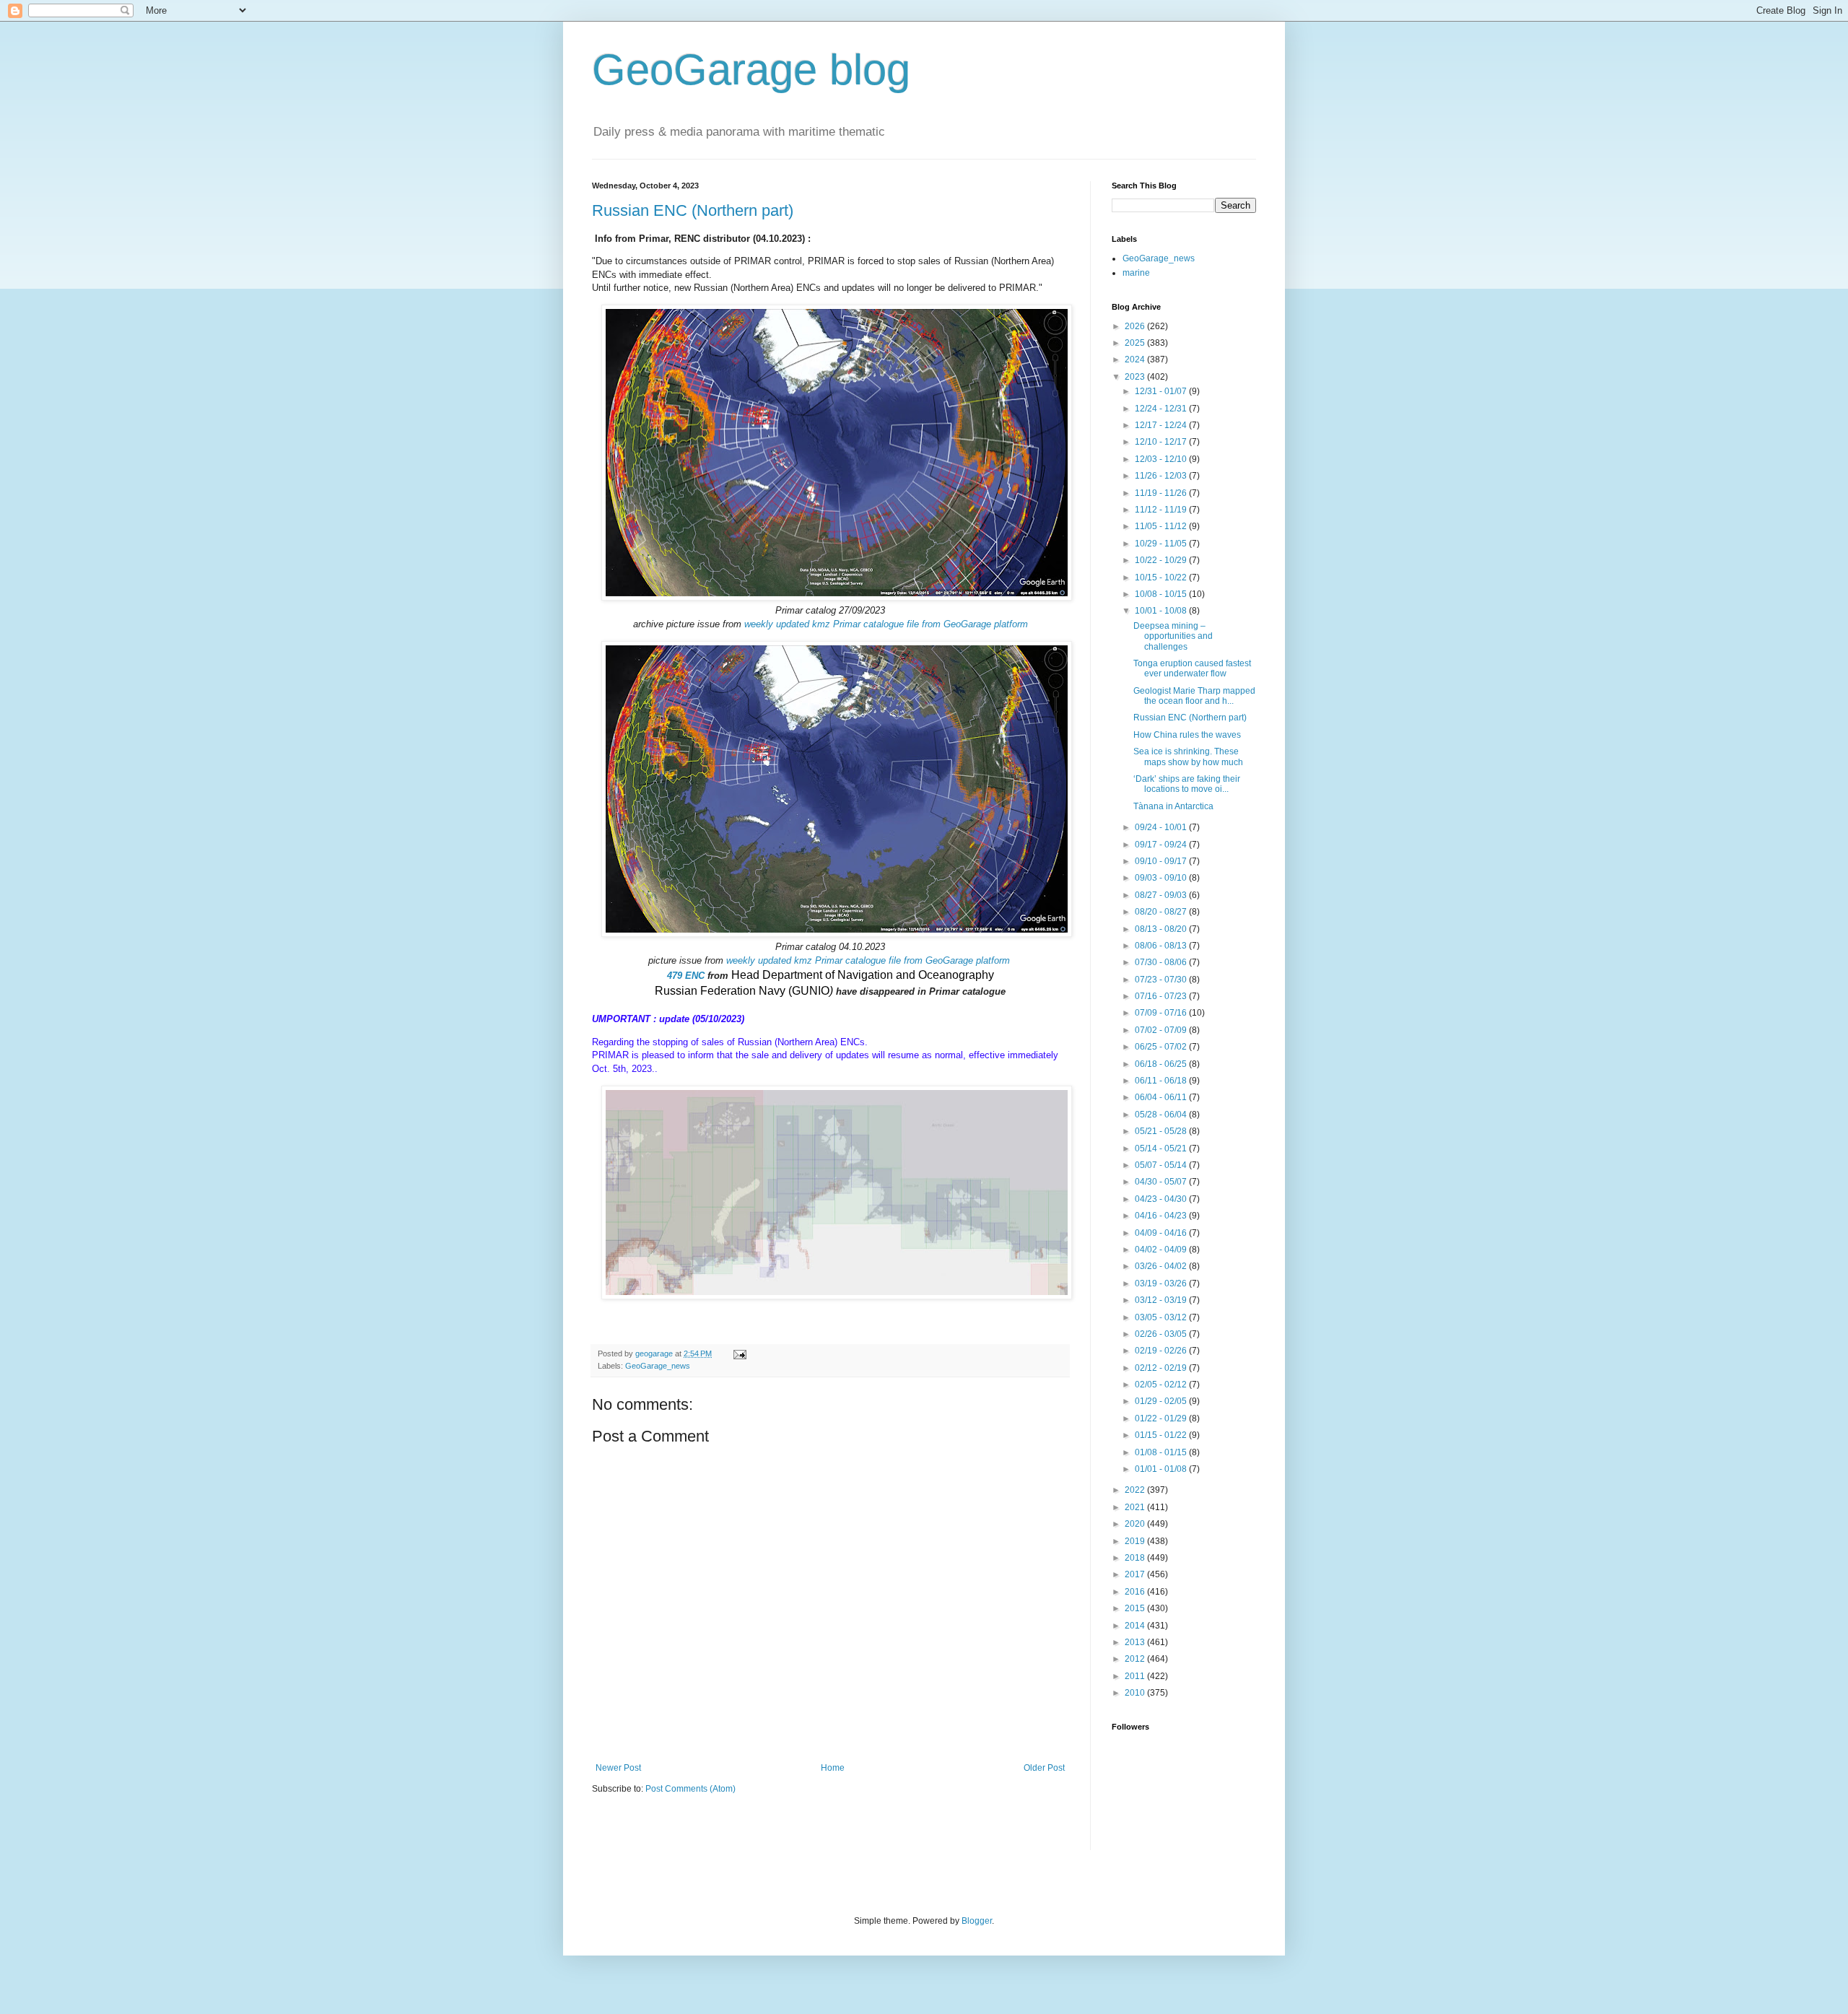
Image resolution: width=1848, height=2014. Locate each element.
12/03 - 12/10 (1162, 459)
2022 (1136, 1490)
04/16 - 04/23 (1162, 1216)
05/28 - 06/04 (1162, 1115)
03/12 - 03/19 (1162, 1300)
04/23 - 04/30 (1162, 1199)
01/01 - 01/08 (1162, 1469)
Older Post (1044, 1768)
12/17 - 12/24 (1162, 425)
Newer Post (618, 1768)
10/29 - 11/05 (1162, 544)
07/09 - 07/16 (1162, 1013)
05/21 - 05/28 (1162, 1131)
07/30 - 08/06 (1162, 962)
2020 (1136, 1524)
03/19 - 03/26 (1162, 1283)
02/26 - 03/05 (1162, 1334)
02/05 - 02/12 (1162, 1385)
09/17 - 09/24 (1162, 845)
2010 (1136, 1693)
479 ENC (686, 976)
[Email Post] (739, 1353)
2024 (1136, 359)
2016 (1136, 1592)
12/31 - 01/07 (1162, 391)
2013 (1136, 1642)
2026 (1136, 326)
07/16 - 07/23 (1162, 996)
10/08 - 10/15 (1162, 594)
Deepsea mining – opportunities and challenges (1173, 636)
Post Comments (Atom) (690, 1789)
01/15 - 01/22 (1162, 1435)
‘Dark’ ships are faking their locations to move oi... (1187, 784)
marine (1136, 273)
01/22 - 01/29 (1162, 1418)
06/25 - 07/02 (1162, 1047)
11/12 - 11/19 (1162, 510)
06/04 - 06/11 (1162, 1097)
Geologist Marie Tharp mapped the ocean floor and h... (1194, 696)
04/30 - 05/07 (1162, 1182)
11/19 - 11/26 (1162, 493)
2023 (1136, 377)
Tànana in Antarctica (1173, 806)
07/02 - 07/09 (1162, 1030)
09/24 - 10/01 (1162, 827)
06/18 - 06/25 (1162, 1064)
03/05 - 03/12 (1162, 1317)
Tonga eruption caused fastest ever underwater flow (1192, 668)
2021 (1136, 1507)
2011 (1136, 1676)
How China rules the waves (1187, 735)
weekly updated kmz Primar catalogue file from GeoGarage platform (886, 624)
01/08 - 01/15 (1162, 1452)
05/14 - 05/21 (1162, 1148)
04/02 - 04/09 (1162, 1250)
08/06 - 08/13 (1162, 946)
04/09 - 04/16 (1162, 1233)
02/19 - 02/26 (1162, 1351)
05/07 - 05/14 (1162, 1165)
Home (833, 1768)
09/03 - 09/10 (1162, 878)
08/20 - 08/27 (1162, 912)
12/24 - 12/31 (1162, 409)
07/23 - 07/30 (1162, 980)
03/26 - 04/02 (1162, 1266)
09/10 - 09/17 (1162, 861)
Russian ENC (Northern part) (693, 210)
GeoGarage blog (751, 70)
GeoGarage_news (658, 1366)
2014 (1136, 1626)
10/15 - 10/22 (1162, 577)
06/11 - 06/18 (1162, 1081)
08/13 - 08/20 (1162, 929)
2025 (1136, 343)
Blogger (977, 1921)
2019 (1136, 1541)
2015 (1136, 1608)
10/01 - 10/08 (1162, 611)
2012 (1136, 1659)
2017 (1136, 1574)
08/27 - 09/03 (1162, 895)
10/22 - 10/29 (1162, 560)
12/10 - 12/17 (1162, 442)
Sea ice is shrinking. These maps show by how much (1188, 757)
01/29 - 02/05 (1162, 1401)
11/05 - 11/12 (1162, 526)
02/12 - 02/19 (1162, 1368)
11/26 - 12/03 (1162, 476)
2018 (1136, 1558)
